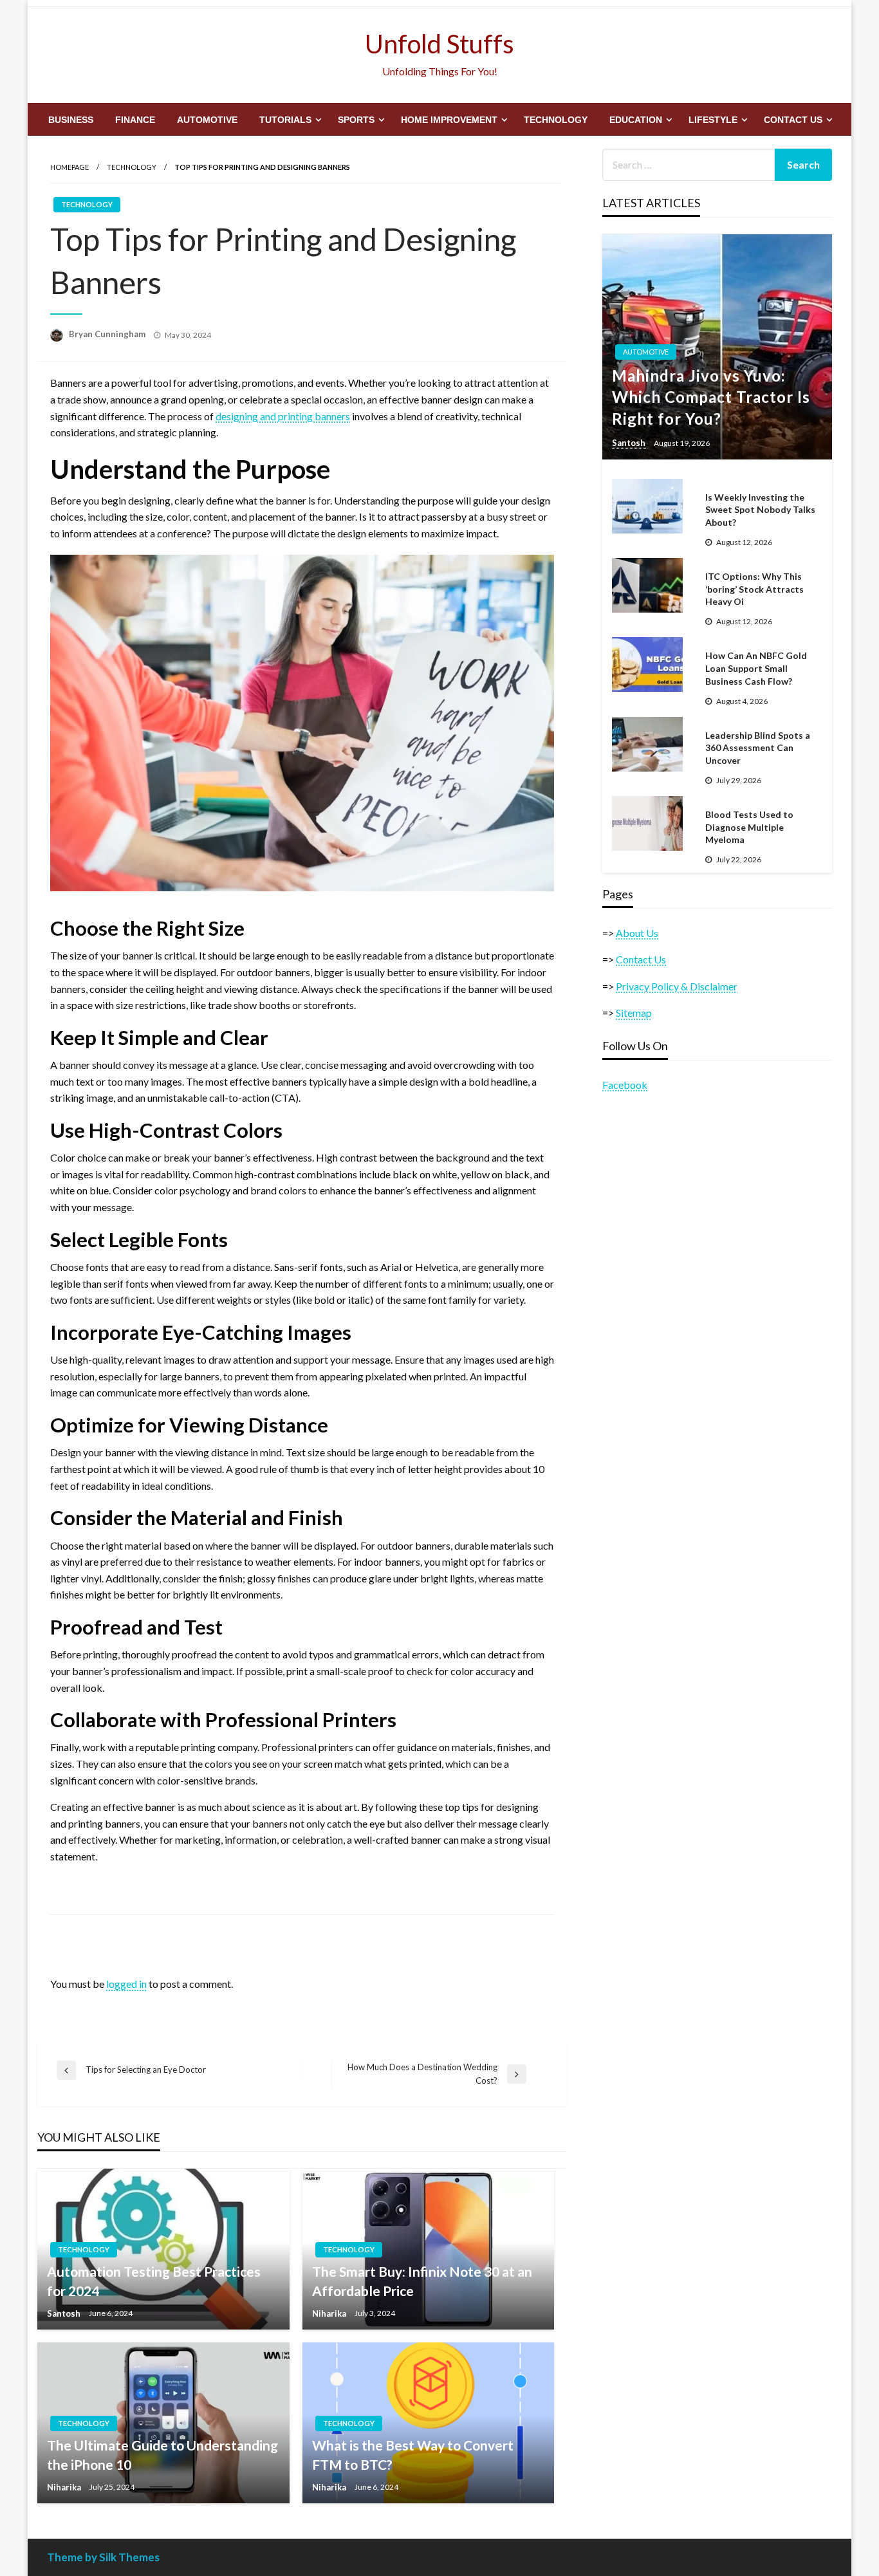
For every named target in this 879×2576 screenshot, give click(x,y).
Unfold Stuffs (439, 44)
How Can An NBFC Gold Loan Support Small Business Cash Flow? (756, 668)
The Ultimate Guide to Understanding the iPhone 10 (162, 2454)
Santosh (65, 2313)
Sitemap (634, 1013)
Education (636, 120)
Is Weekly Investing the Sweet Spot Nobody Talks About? (760, 510)
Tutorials (285, 120)
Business (71, 120)
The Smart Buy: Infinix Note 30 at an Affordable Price (422, 2281)
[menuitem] (71, 120)
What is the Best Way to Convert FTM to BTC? (413, 2454)
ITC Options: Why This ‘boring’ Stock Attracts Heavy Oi (754, 589)
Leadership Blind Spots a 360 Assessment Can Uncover (758, 748)
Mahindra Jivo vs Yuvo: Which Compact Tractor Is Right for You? (711, 397)
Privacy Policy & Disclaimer (677, 986)
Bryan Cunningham (108, 334)
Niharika (330, 2313)
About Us (637, 933)
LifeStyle (713, 120)
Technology (556, 120)
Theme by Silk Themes (103, 2557)
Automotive (207, 120)
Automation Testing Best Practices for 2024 (154, 2281)
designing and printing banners (283, 416)
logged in (126, 1984)
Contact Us (793, 120)
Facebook (625, 1085)
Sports (356, 120)
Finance (135, 120)
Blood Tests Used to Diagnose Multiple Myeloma (749, 827)
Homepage (69, 167)
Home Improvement (449, 120)
